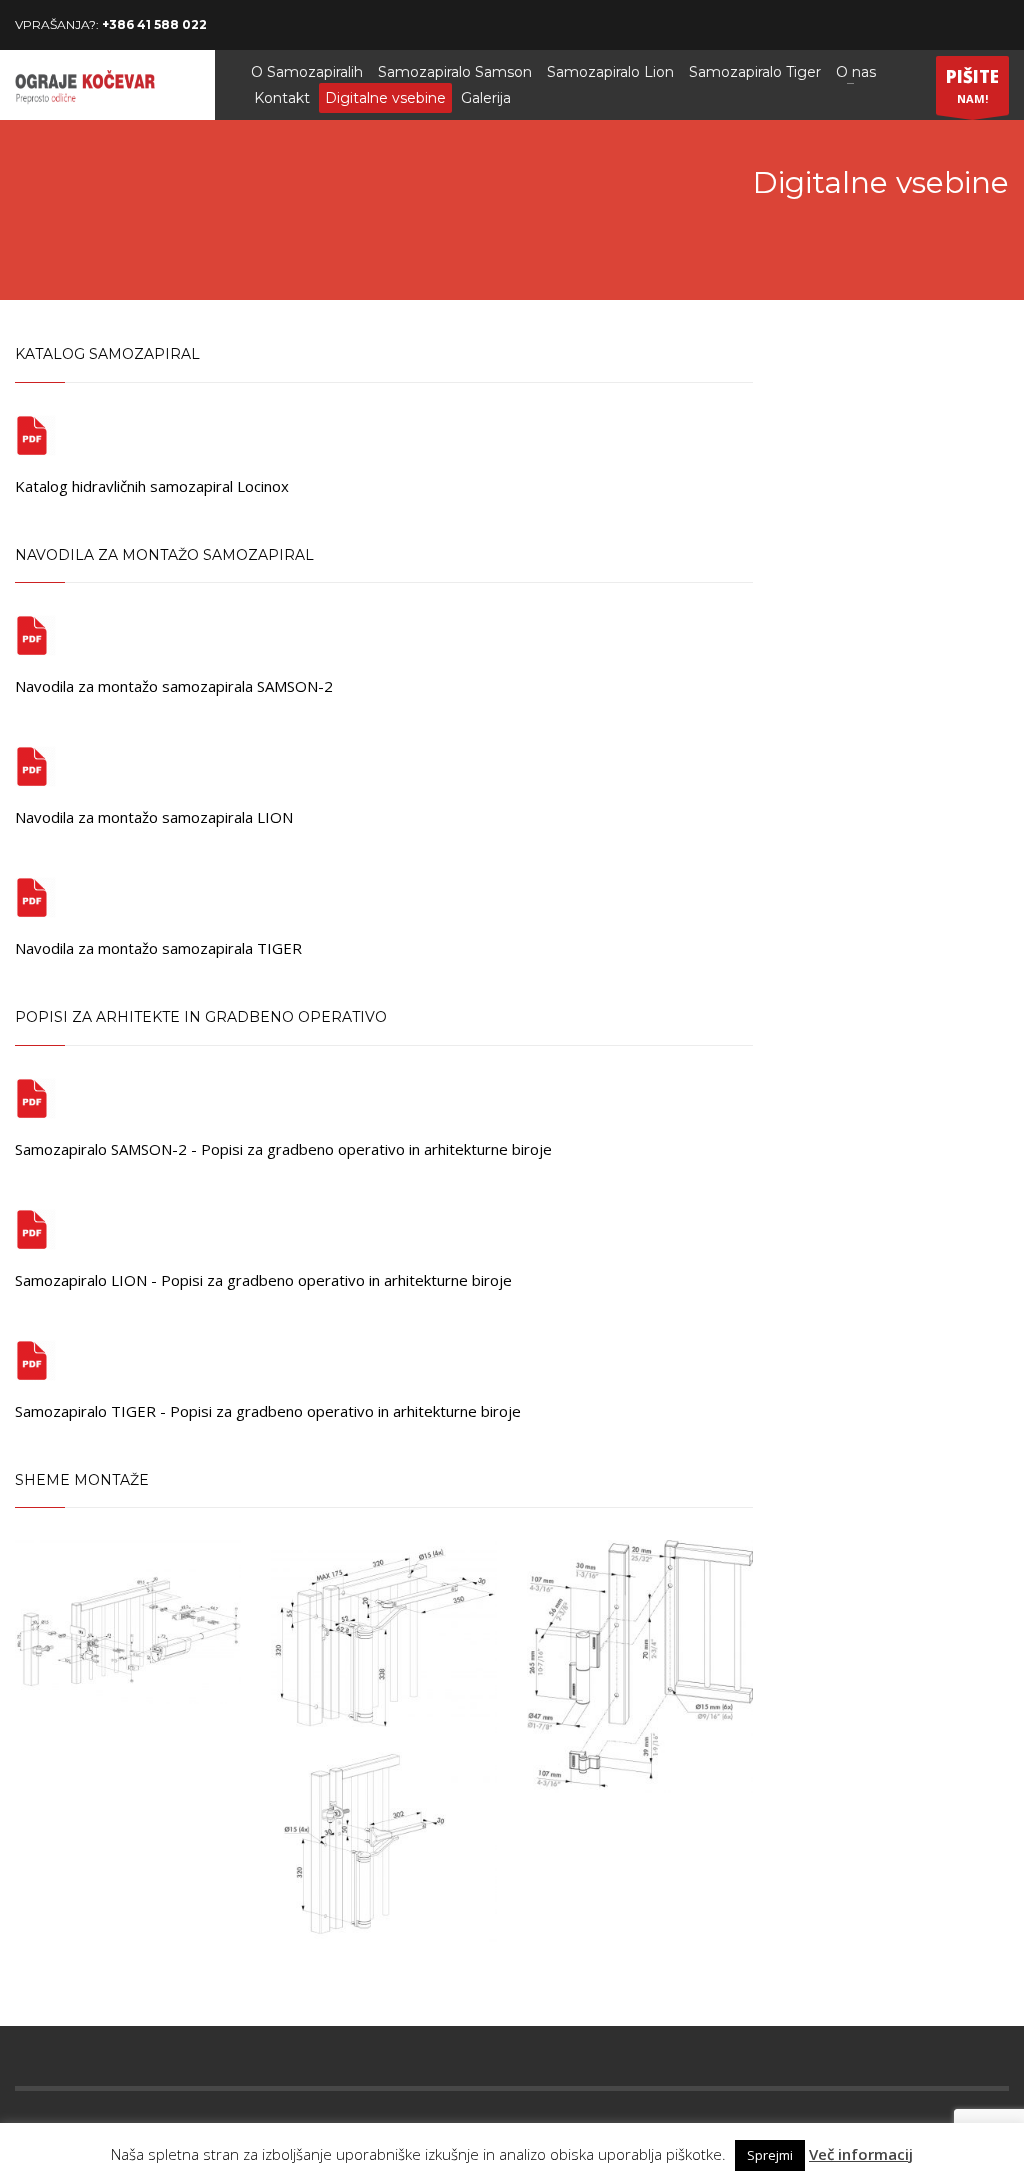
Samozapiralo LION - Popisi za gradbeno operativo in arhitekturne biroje (263, 1280)
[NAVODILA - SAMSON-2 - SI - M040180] (35, 634)
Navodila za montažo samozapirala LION (154, 817)
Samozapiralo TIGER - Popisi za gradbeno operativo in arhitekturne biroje (268, 1411)
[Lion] (384, 1741)
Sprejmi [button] (770, 2155)
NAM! (972, 85)
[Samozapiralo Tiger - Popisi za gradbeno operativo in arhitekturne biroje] (35, 1359)
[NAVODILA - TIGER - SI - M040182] (35, 896)
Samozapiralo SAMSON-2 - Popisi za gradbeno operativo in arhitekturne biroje (283, 1149)
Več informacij (861, 2154)
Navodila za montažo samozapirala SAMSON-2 (174, 686)
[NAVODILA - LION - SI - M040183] (35, 765)
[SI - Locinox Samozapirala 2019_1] (35, 434)
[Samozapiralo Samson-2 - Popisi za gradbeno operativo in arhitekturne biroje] (35, 1097)
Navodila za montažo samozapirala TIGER (158, 948)
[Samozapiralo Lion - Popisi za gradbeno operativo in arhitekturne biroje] (35, 1228)
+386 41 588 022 (154, 24)
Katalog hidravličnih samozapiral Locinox (152, 486)
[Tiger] (640, 1666)
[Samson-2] (128, 1622)
